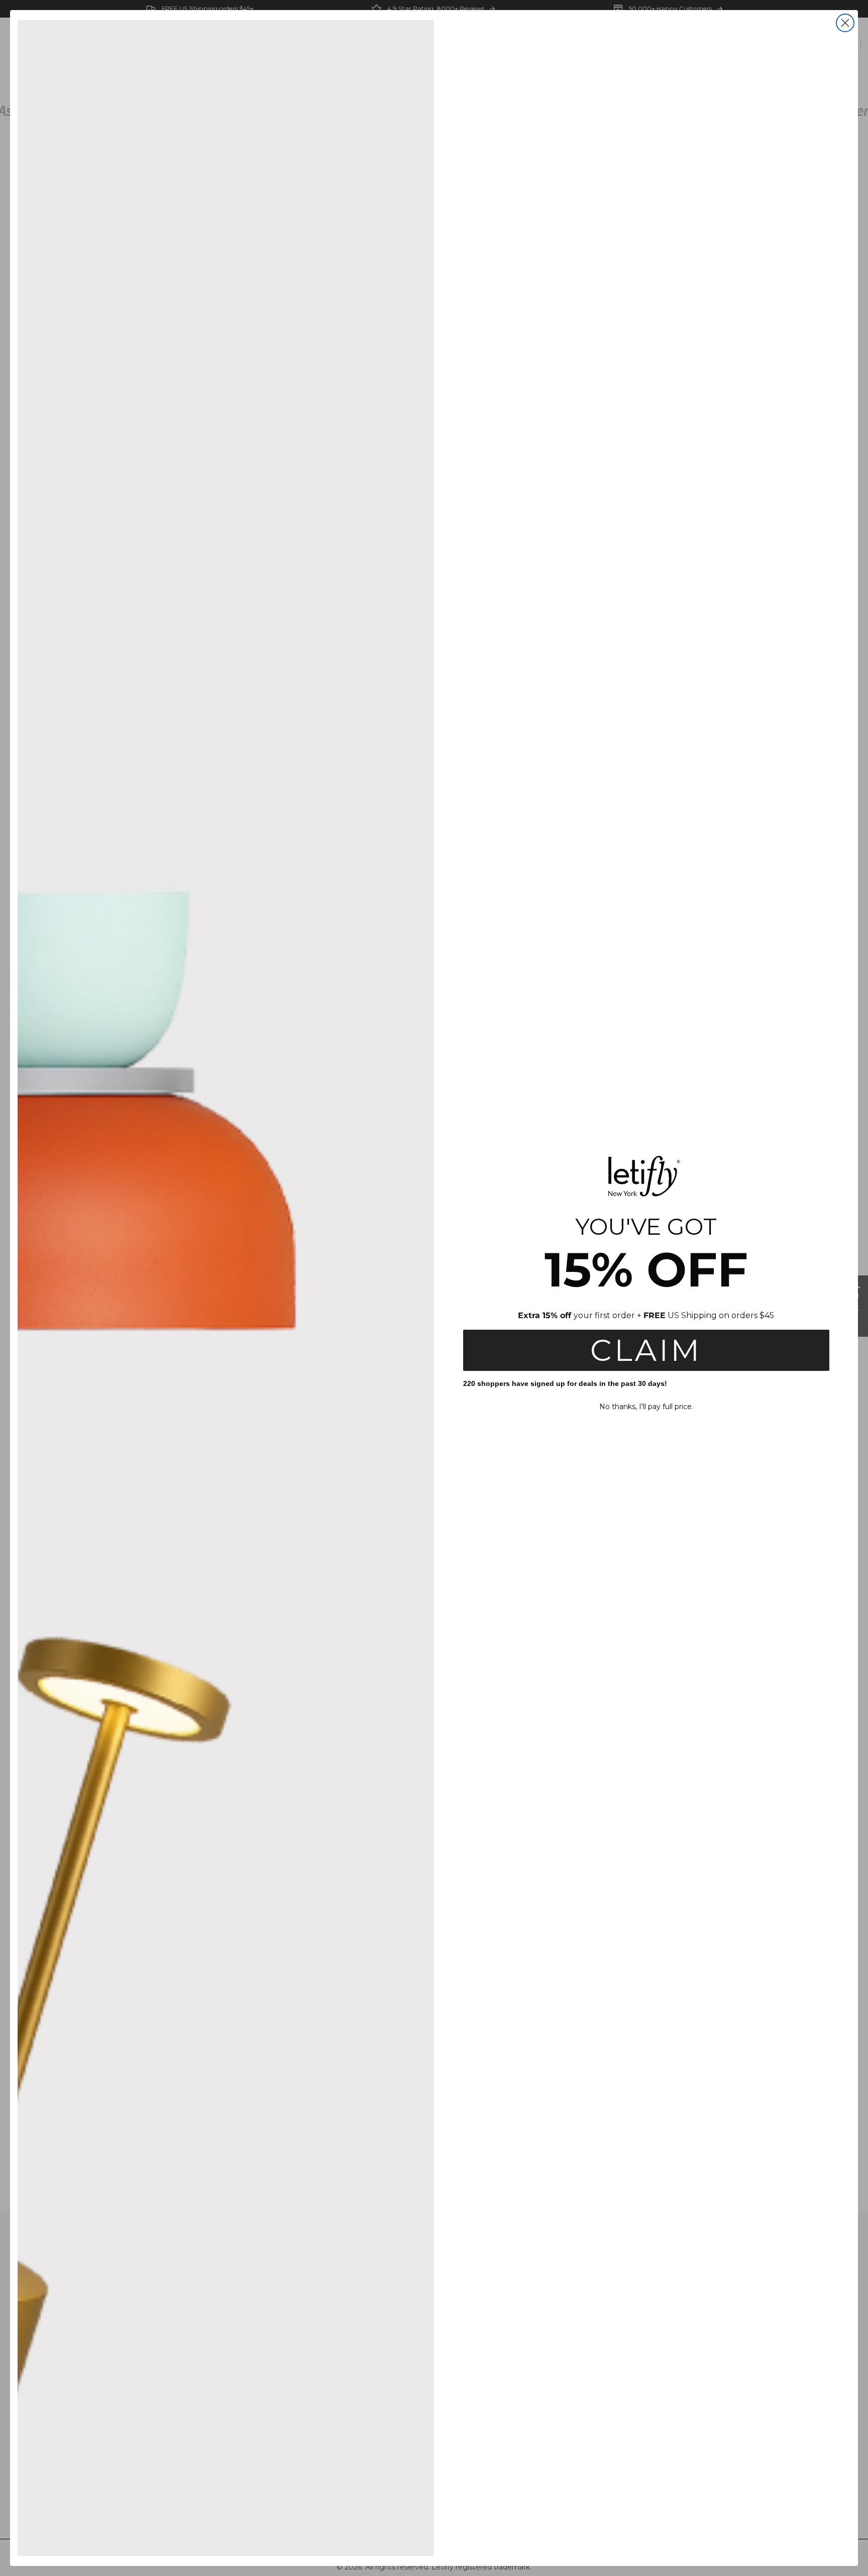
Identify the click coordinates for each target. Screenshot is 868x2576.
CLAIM (646, 1350)
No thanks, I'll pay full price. (646, 1407)
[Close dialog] (845, 23)
